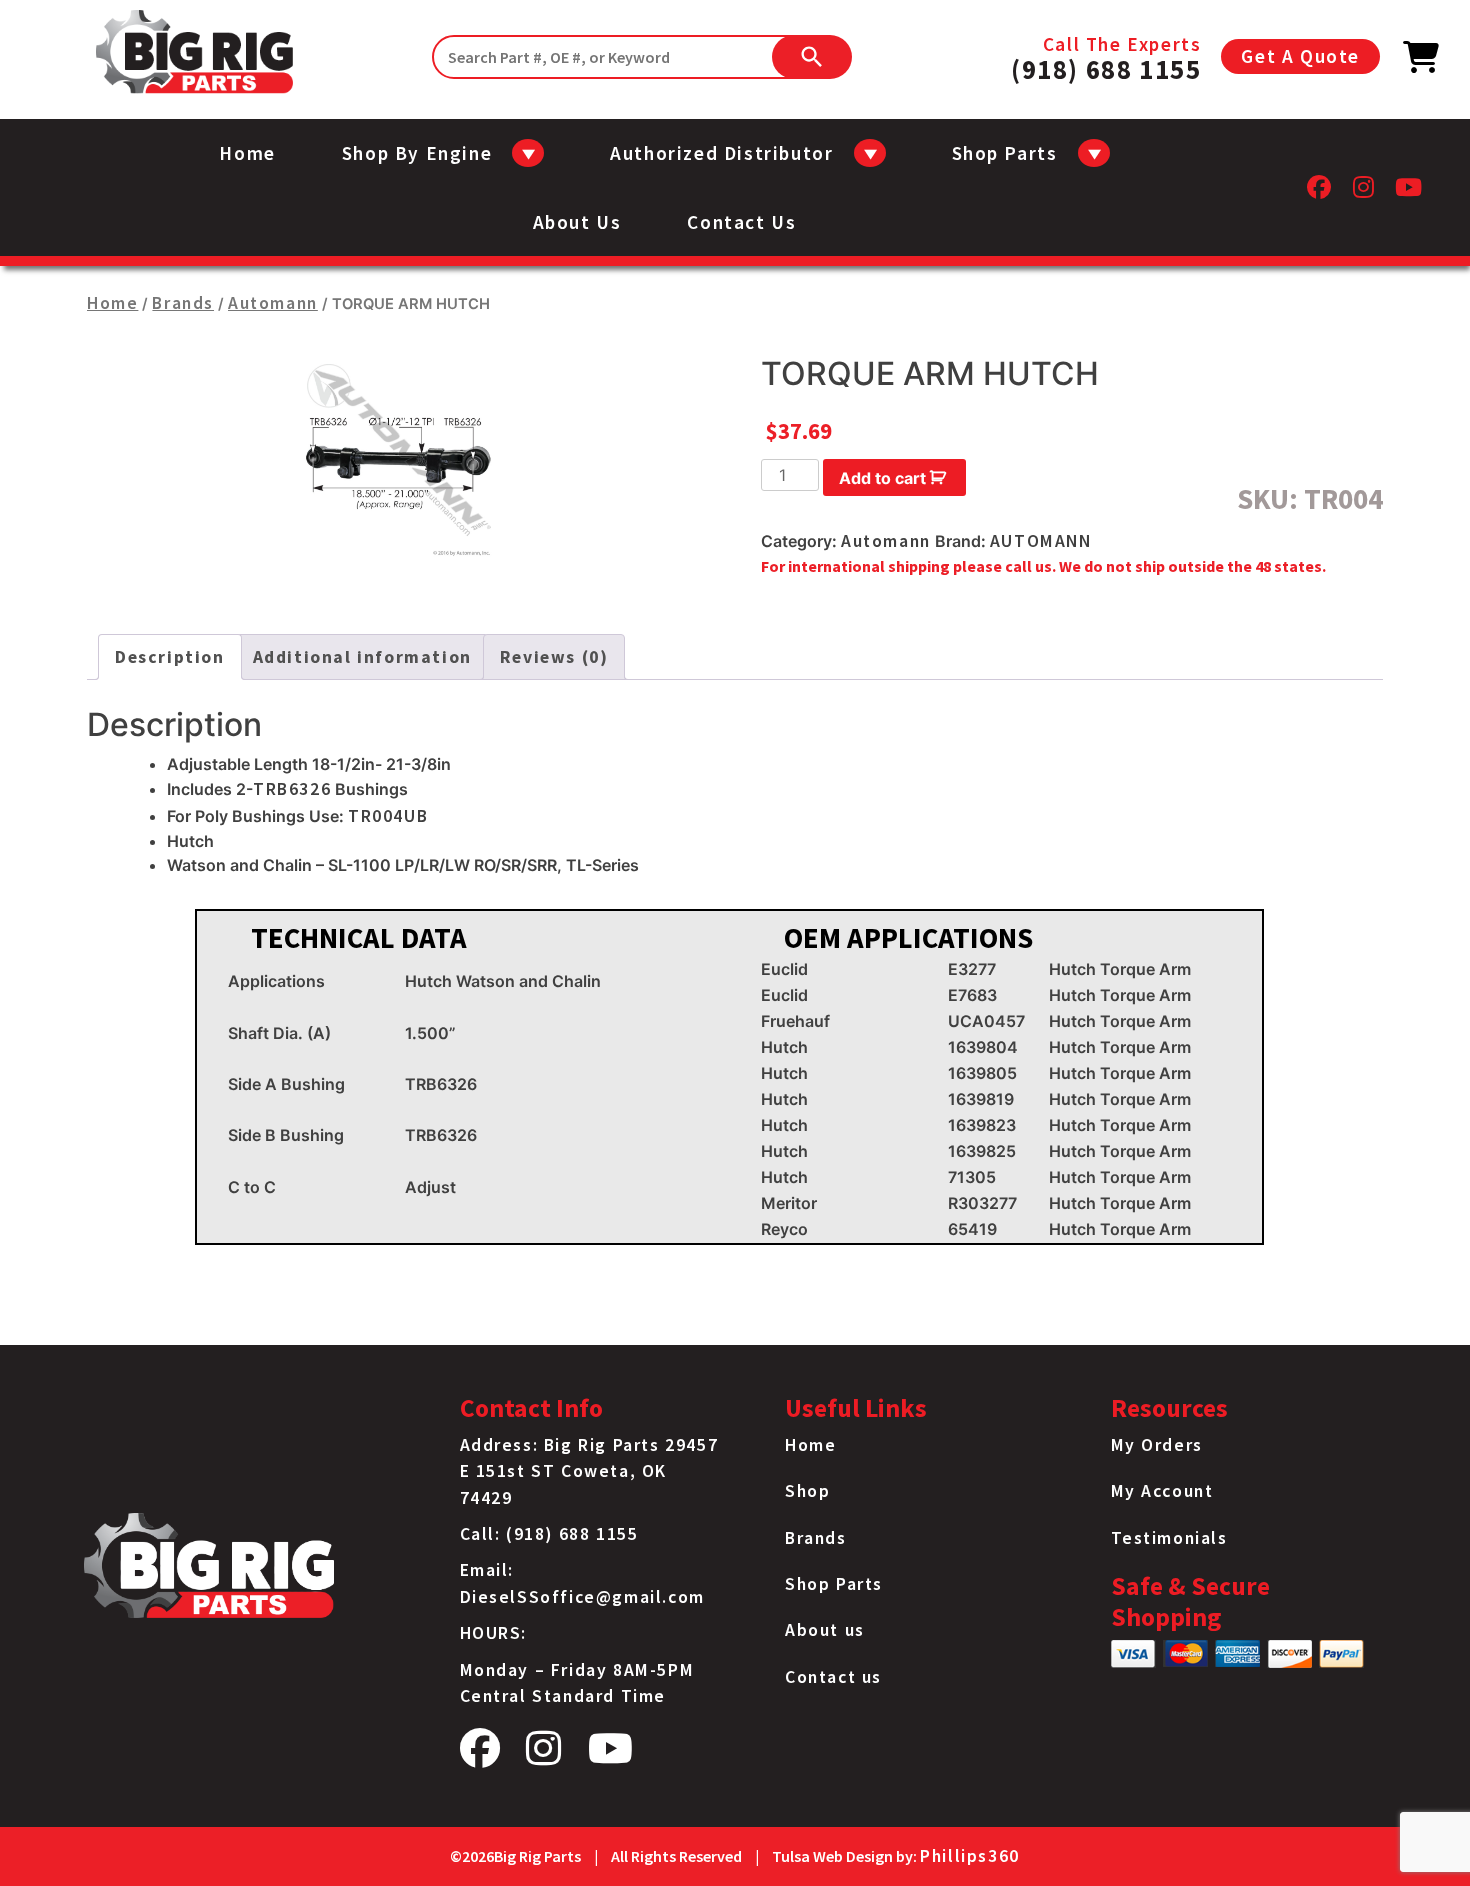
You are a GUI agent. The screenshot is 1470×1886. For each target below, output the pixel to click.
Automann (273, 303)
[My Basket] (1422, 63)
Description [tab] (170, 657)
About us (577, 222)
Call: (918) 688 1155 (549, 1534)
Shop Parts (834, 1584)
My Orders (1157, 1445)
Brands (183, 303)
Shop (807, 1491)
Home (247, 153)
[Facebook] (1320, 192)
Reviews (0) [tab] (554, 657)
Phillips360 (970, 1856)
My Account (1162, 1491)
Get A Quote (1300, 56)
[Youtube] (1409, 192)
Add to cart (882, 478)
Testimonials (1169, 1538)
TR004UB (388, 816)
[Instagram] (1364, 192)
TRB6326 (292, 789)
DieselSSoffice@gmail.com (582, 1597)
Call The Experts (1106, 56)
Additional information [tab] (362, 657)
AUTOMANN (1041, 541)
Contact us (741, 222)
